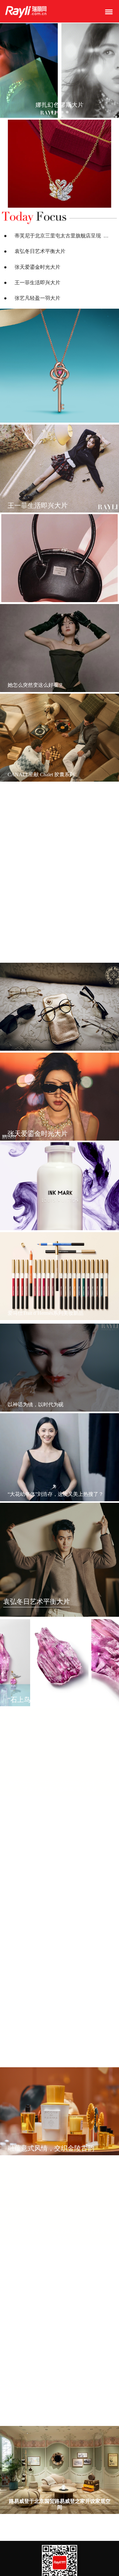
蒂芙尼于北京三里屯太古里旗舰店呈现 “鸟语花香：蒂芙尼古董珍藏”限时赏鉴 (63, 236)
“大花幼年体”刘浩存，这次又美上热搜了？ (56, 1494)
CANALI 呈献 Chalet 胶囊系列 (41, 775)
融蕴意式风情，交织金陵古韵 (51, 2148)
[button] (52, 112)
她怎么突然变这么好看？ (36, 685)
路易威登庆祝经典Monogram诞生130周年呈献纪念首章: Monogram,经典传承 (60, 1966)
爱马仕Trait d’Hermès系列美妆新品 (46, 1313)
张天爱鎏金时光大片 (37, 267)
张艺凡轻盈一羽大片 (37, 298)
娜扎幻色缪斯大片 (27, 954)
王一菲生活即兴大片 (37, 283)
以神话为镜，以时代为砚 (36, 1405)
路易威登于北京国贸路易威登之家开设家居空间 (60, 2504)
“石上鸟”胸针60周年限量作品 (51, 1700)
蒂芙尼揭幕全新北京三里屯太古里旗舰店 (53, 2059)
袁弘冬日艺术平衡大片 (40, 251)
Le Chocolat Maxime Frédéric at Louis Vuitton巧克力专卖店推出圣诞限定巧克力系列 (60, 2325)
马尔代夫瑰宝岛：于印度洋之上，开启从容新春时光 (60, 1876)
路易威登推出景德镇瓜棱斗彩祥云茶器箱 (53, 2418)
